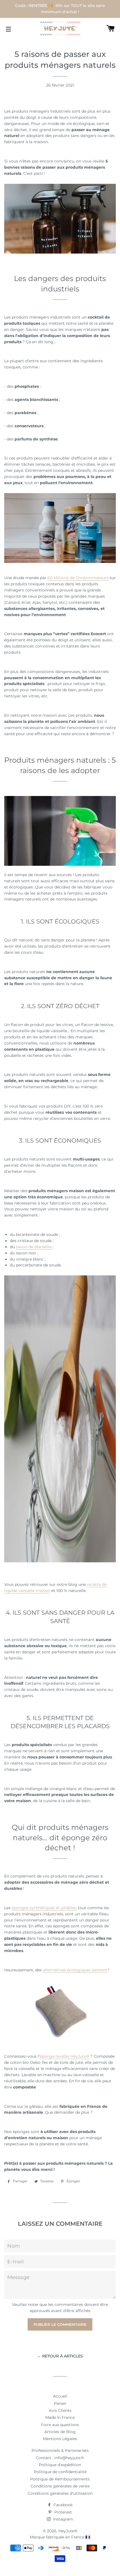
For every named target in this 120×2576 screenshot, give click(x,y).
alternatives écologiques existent (75, 1970)
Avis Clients (60, 2410)
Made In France (60, 2417)
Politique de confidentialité (60, 2472)
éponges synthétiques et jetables (44, 1908)
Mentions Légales (60, 2439)
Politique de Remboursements (60, 2479)
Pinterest (63, 2512)
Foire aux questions (60, 2425)
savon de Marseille (34, 1247)
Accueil (60, 2396)
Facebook (63, 2505)
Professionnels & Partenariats (60, 2450)
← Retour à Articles (60, 2356)
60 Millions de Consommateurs (78, 578)
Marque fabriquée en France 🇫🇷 (60, 2537)
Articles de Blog (60, 2432)
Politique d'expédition (60, 2465)
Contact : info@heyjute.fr (60, 2458)
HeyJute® (68, 2531)
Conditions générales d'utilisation (60, 2493)
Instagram (63, 2519)
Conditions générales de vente (60, 2486)
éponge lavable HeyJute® (64, 2056)
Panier (60, 2403)
